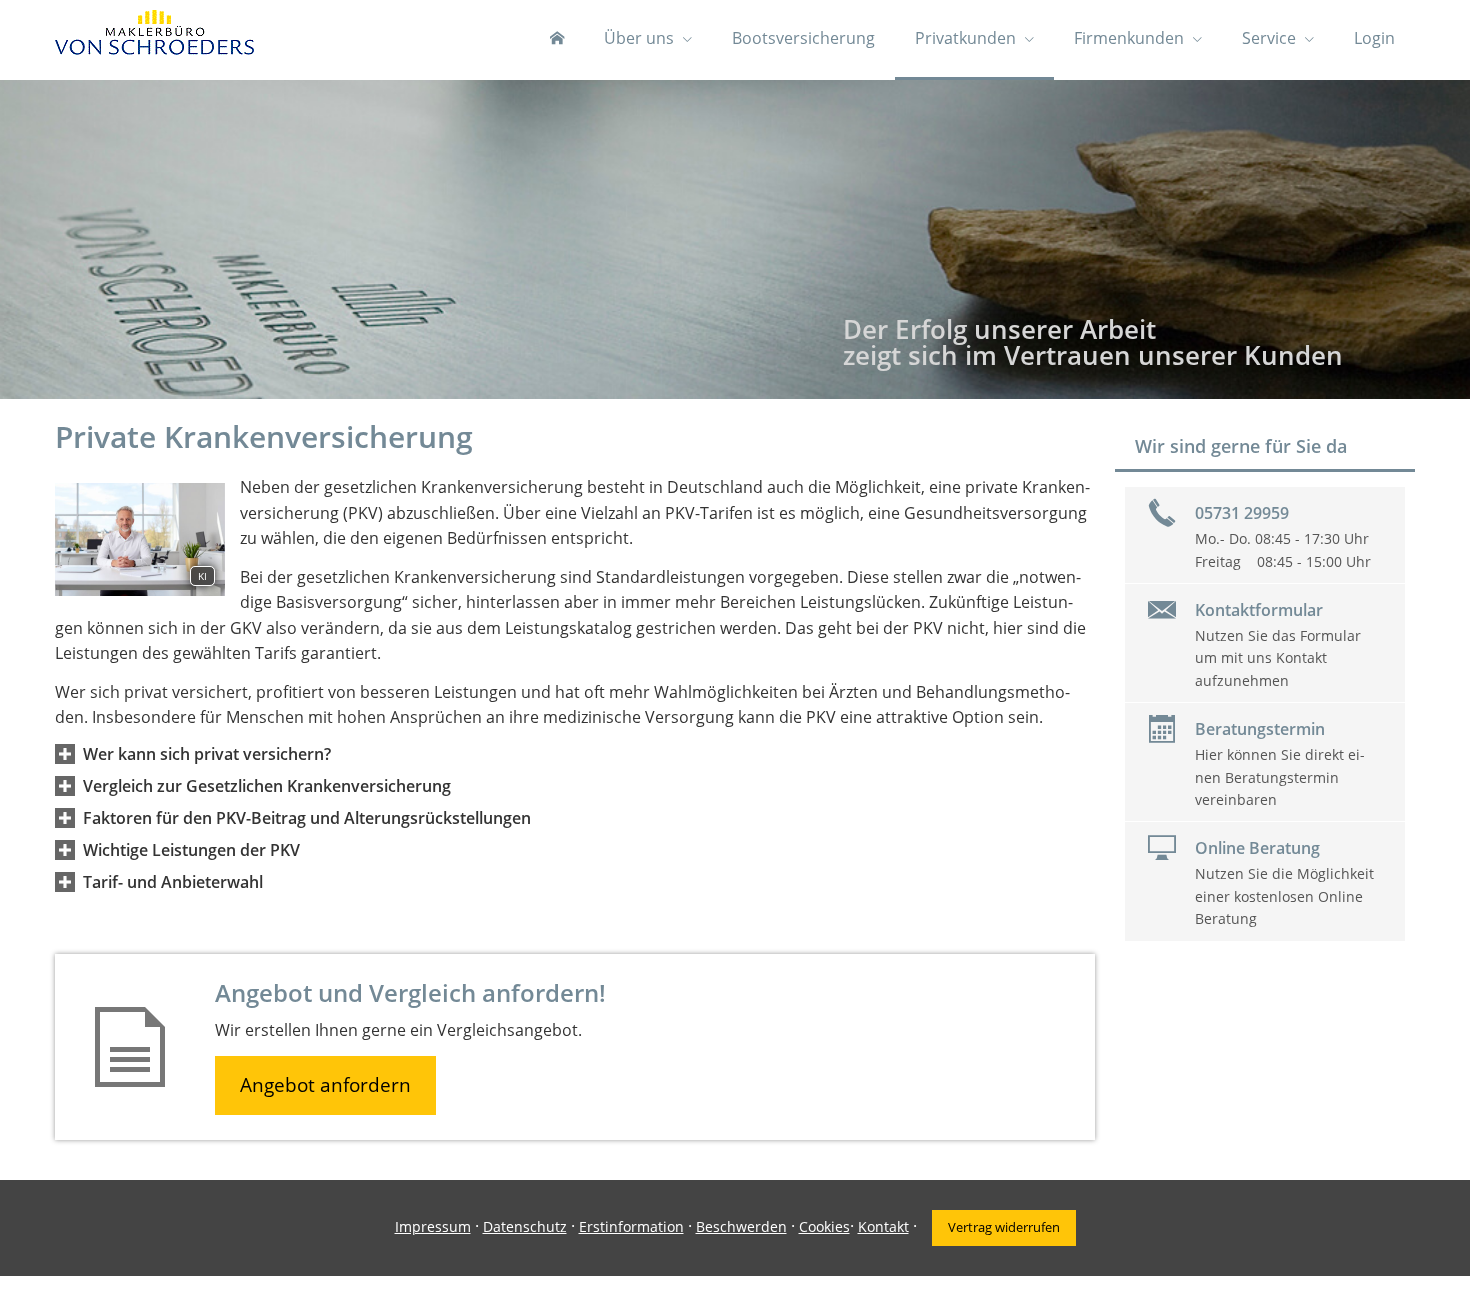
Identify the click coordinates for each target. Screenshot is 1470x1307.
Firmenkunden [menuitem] (1129, 38)
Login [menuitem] (1374, 38)
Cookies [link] (824, 1226)
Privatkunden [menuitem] (965, 38)
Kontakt (883, 1226)
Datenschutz (525, 1226)
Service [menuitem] (1269, 38)
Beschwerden (741, 1226)
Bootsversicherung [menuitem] (803, 38)
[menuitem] (557, 40)
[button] (207, 754)
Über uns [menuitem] (639, 38)
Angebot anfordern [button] (325, 1085)
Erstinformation (631, 1226)
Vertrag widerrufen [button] (1004, 1227)
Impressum (433, 1226)
